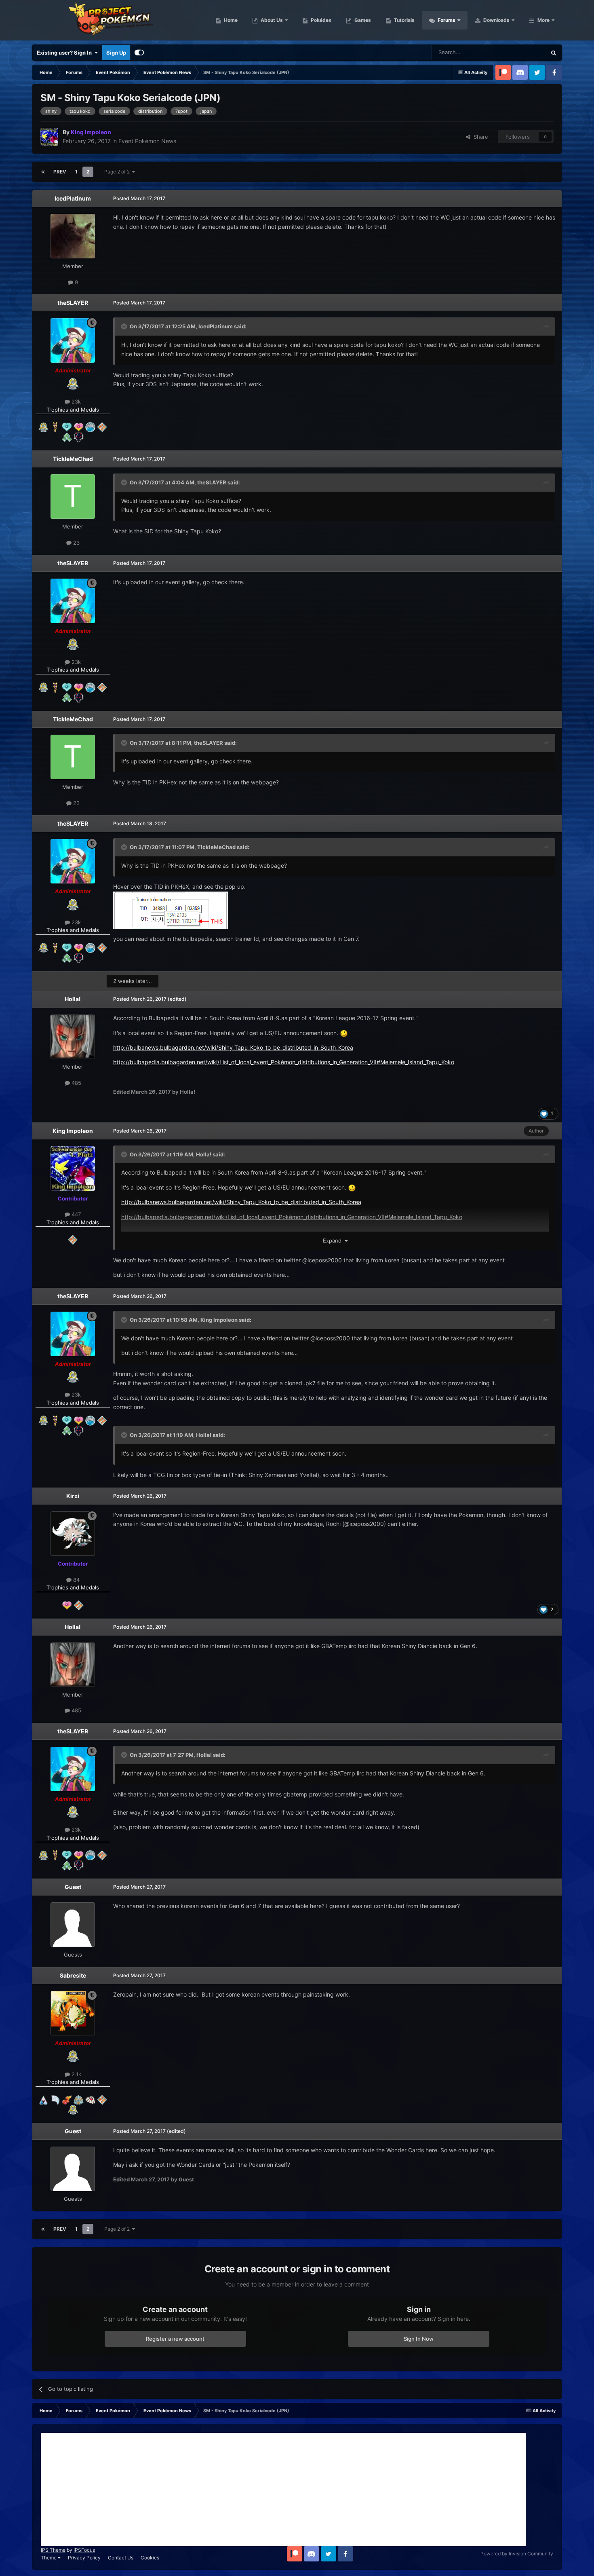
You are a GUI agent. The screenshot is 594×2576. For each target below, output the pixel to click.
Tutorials (404, 20)
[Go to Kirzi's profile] (73, 1534)
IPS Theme (53, 2550)
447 (75, 1214)
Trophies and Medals (73, 410)
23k (75, 402)
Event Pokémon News (147, 141)
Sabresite (73, 1975)
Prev (60, 172)
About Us (271, 20)
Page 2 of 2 (118, 172)
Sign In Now (419, 2339)
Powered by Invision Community (517, 2554)
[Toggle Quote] (125, 326)
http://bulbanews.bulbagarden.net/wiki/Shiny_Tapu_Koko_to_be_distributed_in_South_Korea (233, 1047)
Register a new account (175, 2339)
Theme (49, 2558)
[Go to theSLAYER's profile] (73, 340)
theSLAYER (73, 303)
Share (479, 137)
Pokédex (320, 20)
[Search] (554, 53)
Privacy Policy (84, 2558)
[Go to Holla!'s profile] (73, 1037)
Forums (446, 20)
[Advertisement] (283, 2489)
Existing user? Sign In (65, 53)
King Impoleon (73, 1131)
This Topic (523, 52)
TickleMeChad (73, 459)
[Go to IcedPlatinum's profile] (73, 236)
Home (230, 20)
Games (362, 20)
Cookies (150, 2558)
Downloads (496, 20)
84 (76, 1580)
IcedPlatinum (73, 198)
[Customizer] (139, 53)
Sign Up (116, 53)
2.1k (76, 2074)
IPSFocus (84, 2550)
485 (76, 1083)
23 (76, 543)
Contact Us (121, 2558)
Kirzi (73, 1496)
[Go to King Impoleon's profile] (49, 137)
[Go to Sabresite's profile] (73, 2013)
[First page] (43, 172)
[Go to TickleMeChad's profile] (73, 497)
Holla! (73, 999)
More (543, 20)
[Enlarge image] (171, 910)
